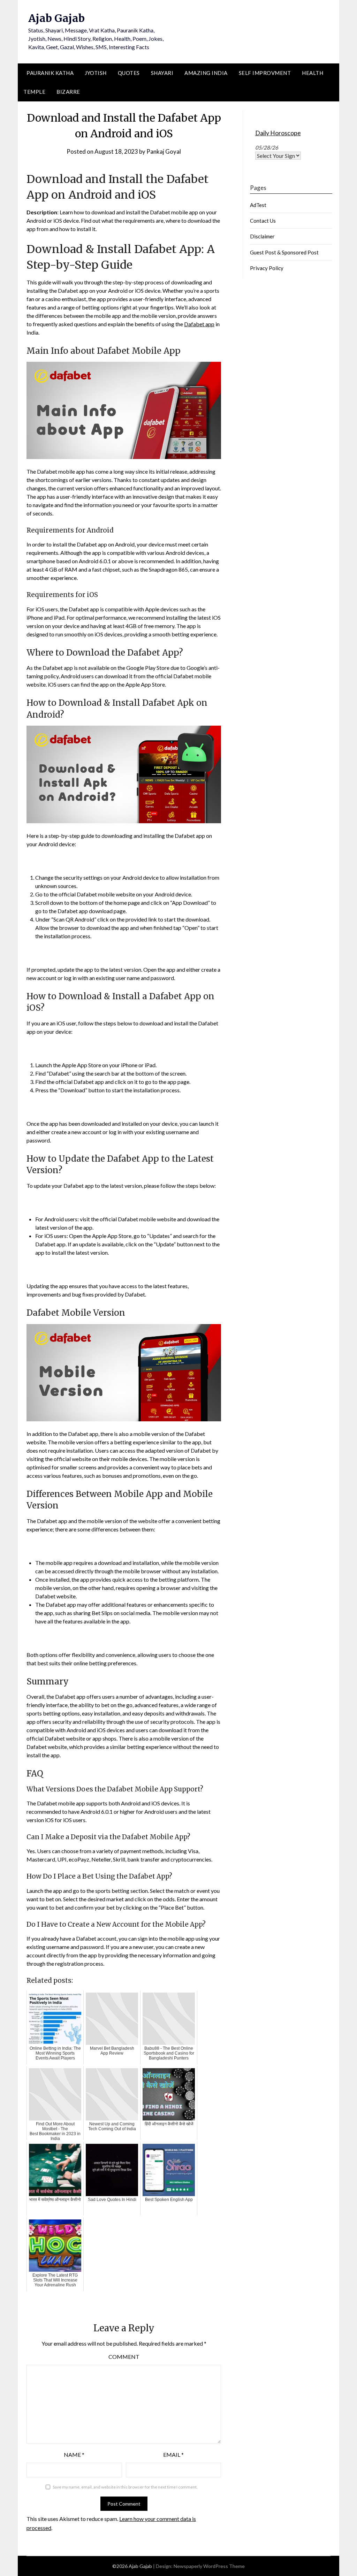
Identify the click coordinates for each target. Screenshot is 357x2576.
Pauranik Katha (50, 73)
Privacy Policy (267, 268)
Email (173, 2455)
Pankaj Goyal (164, 151)
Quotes (129, 73)
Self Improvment (265, 73)
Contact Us (263, 221)
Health (313, 73)
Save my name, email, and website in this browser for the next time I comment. (125, 2487)
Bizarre (68, 92)
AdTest (258, 205)
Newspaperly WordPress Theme (209, 2566)
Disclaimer (262, 236)
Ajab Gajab (56, 18)
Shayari (162, 73)
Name (74, 2455)
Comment (124, 2357)
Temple (34, 92)
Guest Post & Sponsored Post (284, 252)
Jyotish (96, 73)
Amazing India (206, 73)
